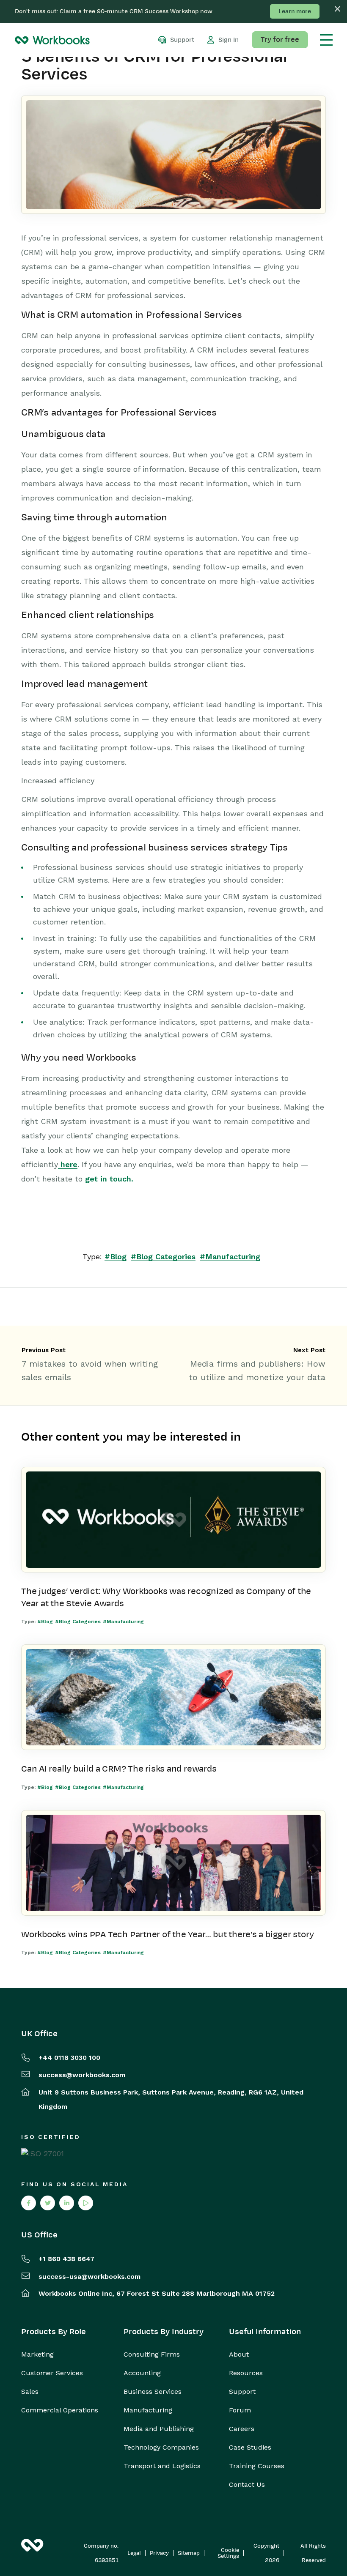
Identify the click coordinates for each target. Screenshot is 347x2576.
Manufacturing (148, 2410)
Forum (240, 2410)
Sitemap (189, 2553)
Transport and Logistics (162, 2466)
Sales (30, 2392)
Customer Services (52, 2373)
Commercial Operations (60, 2410)
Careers (242, 2429)
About (239, 2354)
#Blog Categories (163, 1257)
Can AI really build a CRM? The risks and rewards (119, 1769)
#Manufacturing (230, 1257)
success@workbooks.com (82, 2075)
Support (242, 2392)
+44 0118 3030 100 (69, 2058)
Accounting (142, 2373)
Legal (134, 2553)
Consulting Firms (152, 2354)
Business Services (153, 2392)
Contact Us (247, 2485)
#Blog (116, 1257)
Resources (246, 2373)
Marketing (37, 2354)
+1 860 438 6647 (66, 2259)
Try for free (280, 40)
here (68, 1164)
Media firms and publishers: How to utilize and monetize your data (257, 1370)
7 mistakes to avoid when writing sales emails (90, 1370)
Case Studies (250, 2447)
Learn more (295, 11)
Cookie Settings (228, 2553)
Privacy (159, 2553)
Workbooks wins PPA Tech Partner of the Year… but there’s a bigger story (167, 1934)
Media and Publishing (159, 2429)
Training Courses (257, 2466)
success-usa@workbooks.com (90, 2277)
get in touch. (109, 1179)
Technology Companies (161, 2447)
